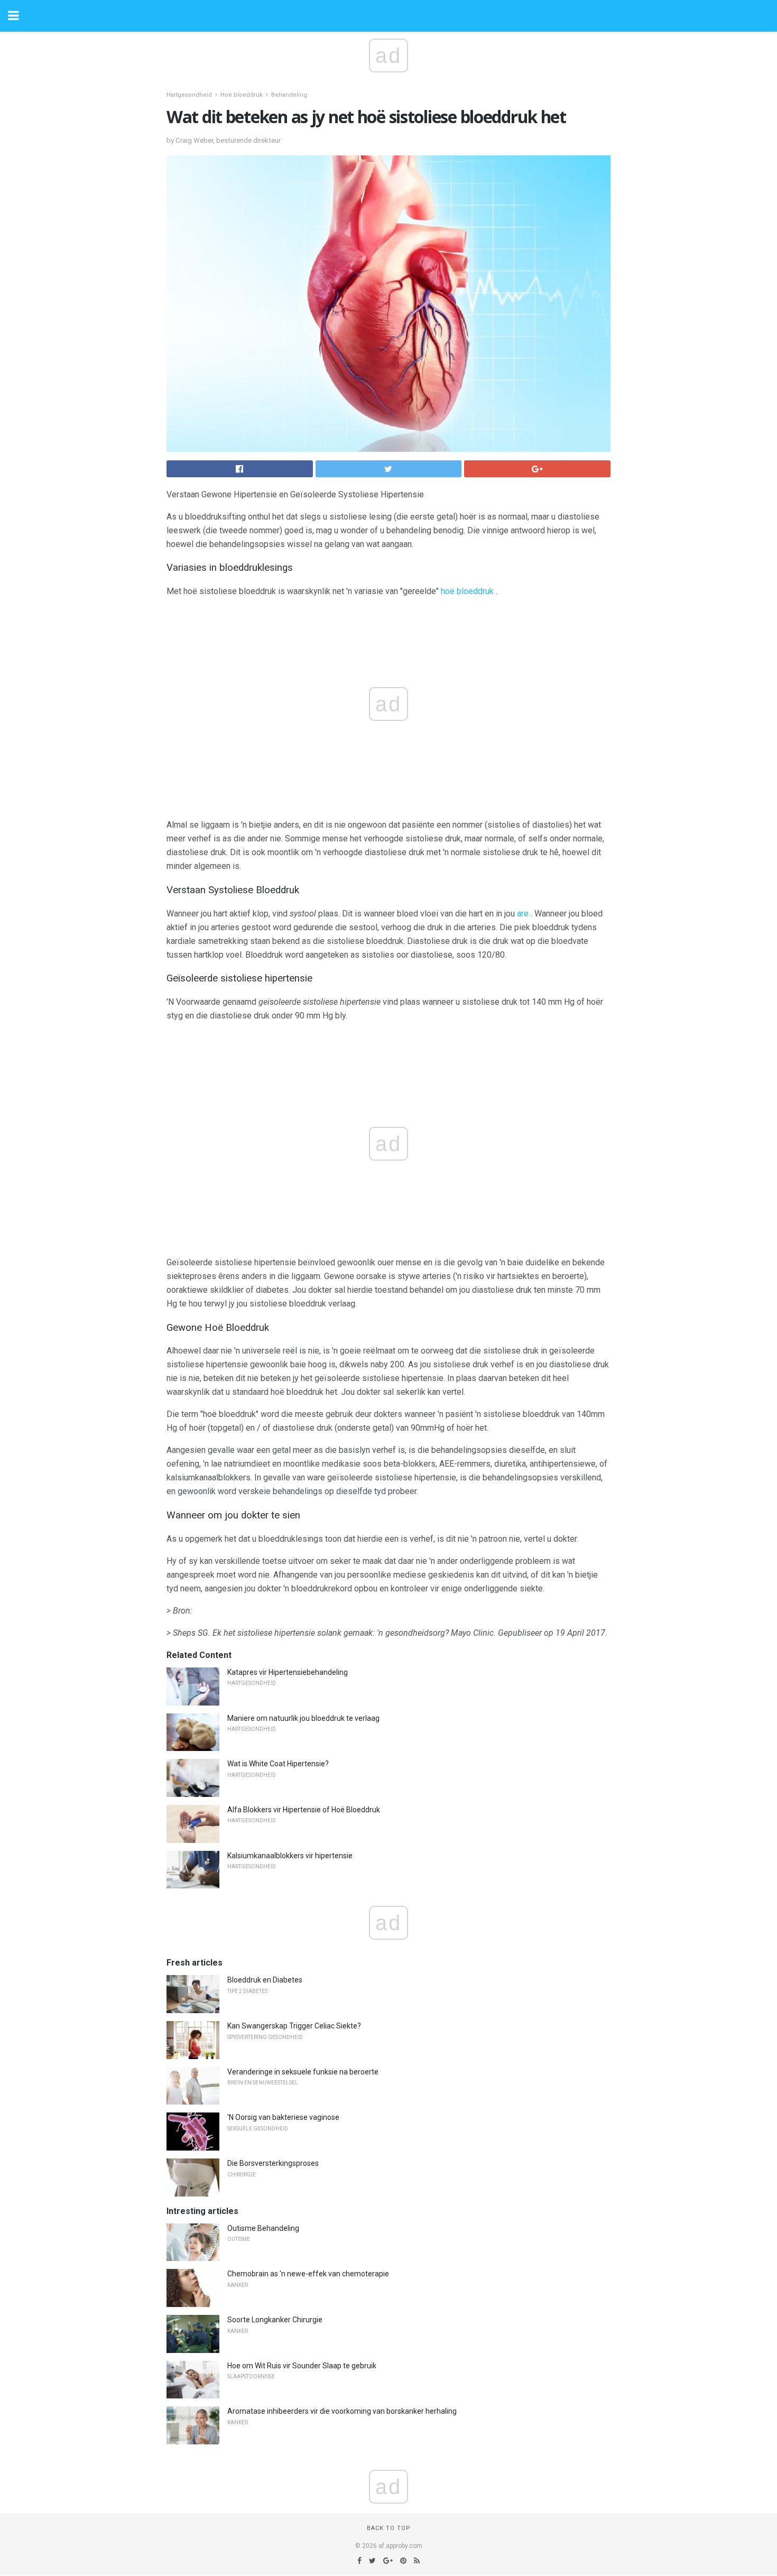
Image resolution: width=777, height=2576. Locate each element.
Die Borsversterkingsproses (273, 2163)
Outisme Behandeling (263, 2228)
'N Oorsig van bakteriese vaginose (283, 2117)
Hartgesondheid (189, 95)
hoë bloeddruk (467, 591)
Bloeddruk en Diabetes (265, 1980)
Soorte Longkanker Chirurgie (275, 2320)
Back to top (389, 2528)
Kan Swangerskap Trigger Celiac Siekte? (294, 2026)
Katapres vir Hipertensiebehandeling (288, 1672)
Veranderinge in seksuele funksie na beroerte (303, 2072)
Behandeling (289, 95)
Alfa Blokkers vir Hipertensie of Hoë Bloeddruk (304, 1810)
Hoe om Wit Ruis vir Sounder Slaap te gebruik (302, 2366)
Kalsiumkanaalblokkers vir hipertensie (290, 1856)
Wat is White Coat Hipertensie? (278, 1764)
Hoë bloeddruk (242, 95)
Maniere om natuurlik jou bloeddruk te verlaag (303, 1718)
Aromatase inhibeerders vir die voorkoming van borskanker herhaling (342, 2411)
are (523, 914)
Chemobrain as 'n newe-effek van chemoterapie (308, 2274)
